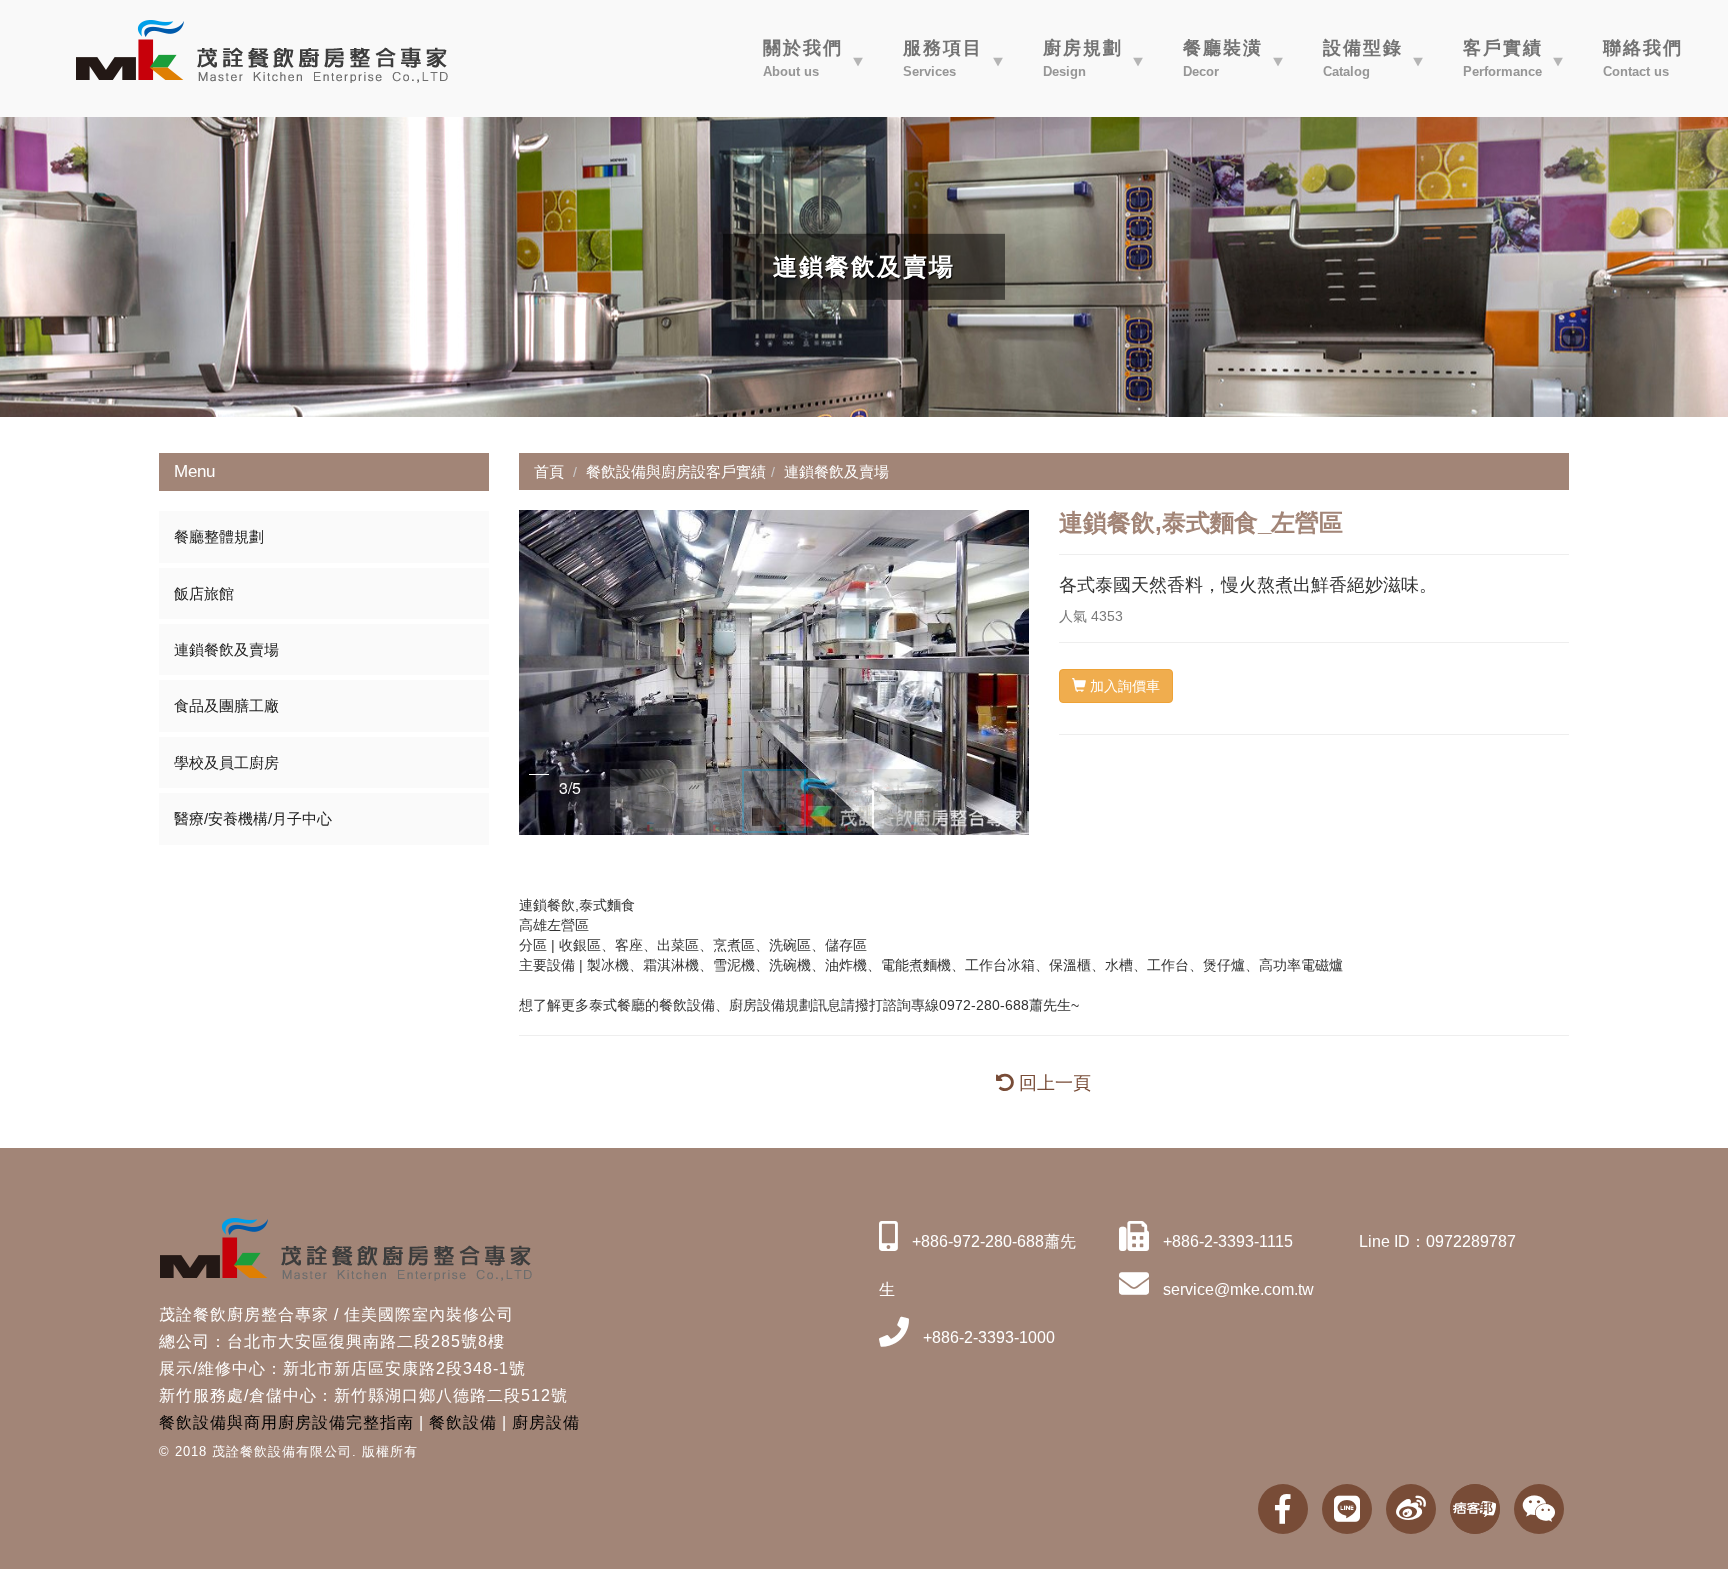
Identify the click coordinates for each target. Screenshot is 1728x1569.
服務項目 (943, 58)
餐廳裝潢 (1223, 58)
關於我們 (803, 58)
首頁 (549, 471)
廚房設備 (546, 1422)
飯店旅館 (204, 593)
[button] (537, 672)
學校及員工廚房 (226, 762)
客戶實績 (1503, 58)
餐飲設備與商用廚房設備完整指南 (286, 1422)
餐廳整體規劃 (219, 536)
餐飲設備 (463, 1422)
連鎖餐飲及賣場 (226, 649)
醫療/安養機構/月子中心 (253, 818)
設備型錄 (1363, 58)
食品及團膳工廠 (226, 705)
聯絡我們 (1643, 58)
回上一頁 (1052, 1083)
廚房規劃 (1083, 58)
